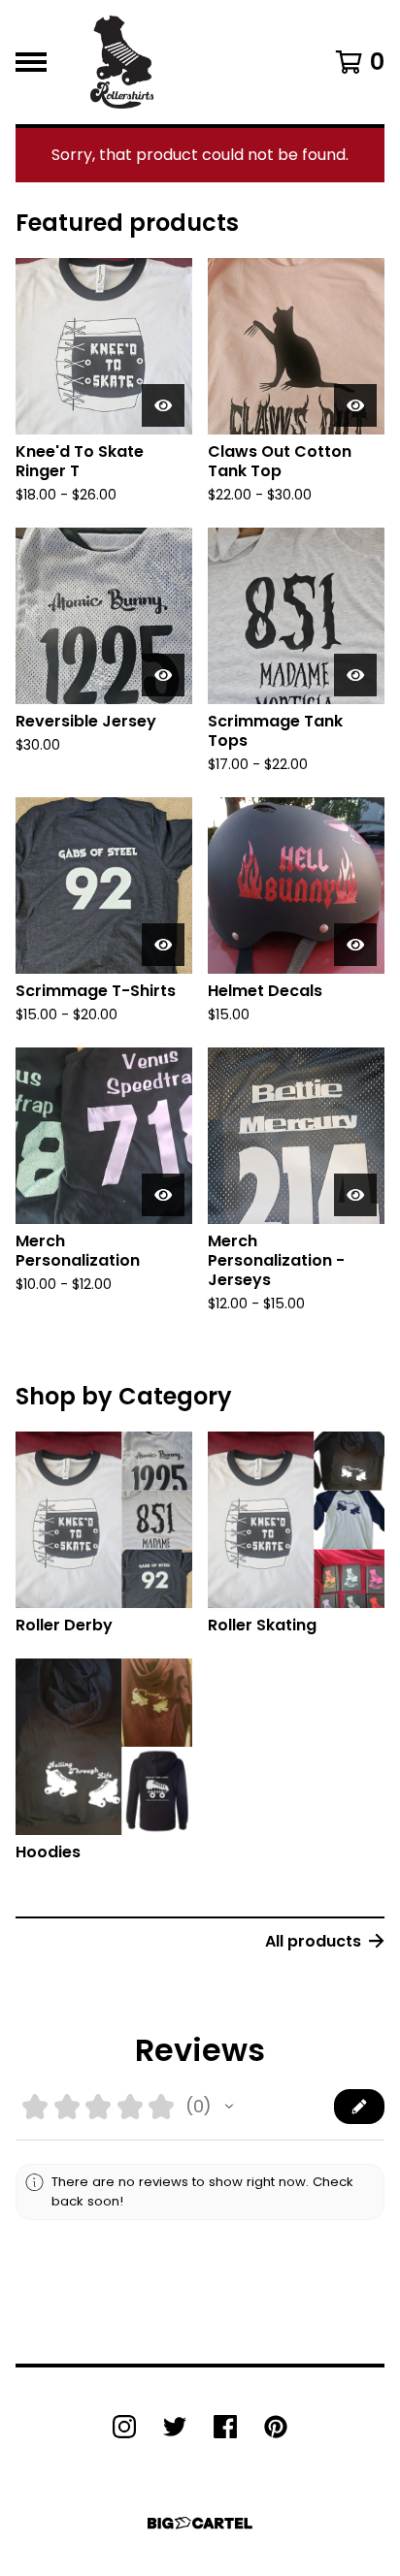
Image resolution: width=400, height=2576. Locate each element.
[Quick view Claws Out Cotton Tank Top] (355, 405)
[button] (229, 2107)
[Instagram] (124, 2427)
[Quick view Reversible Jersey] (163, 675)
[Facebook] (225, 2427)
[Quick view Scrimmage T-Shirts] (163, 945)
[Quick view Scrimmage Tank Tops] (355, 675)
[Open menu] (31, 62)
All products (313, 1941)
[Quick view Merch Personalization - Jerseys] (355, 1195)
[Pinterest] (276, 2427)
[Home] (122, 62)
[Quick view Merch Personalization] (163, 1195)
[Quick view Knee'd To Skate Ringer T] (163, 405)
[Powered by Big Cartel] (200, 2523)
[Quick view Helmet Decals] (355, 945)
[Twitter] (175, 2427)
